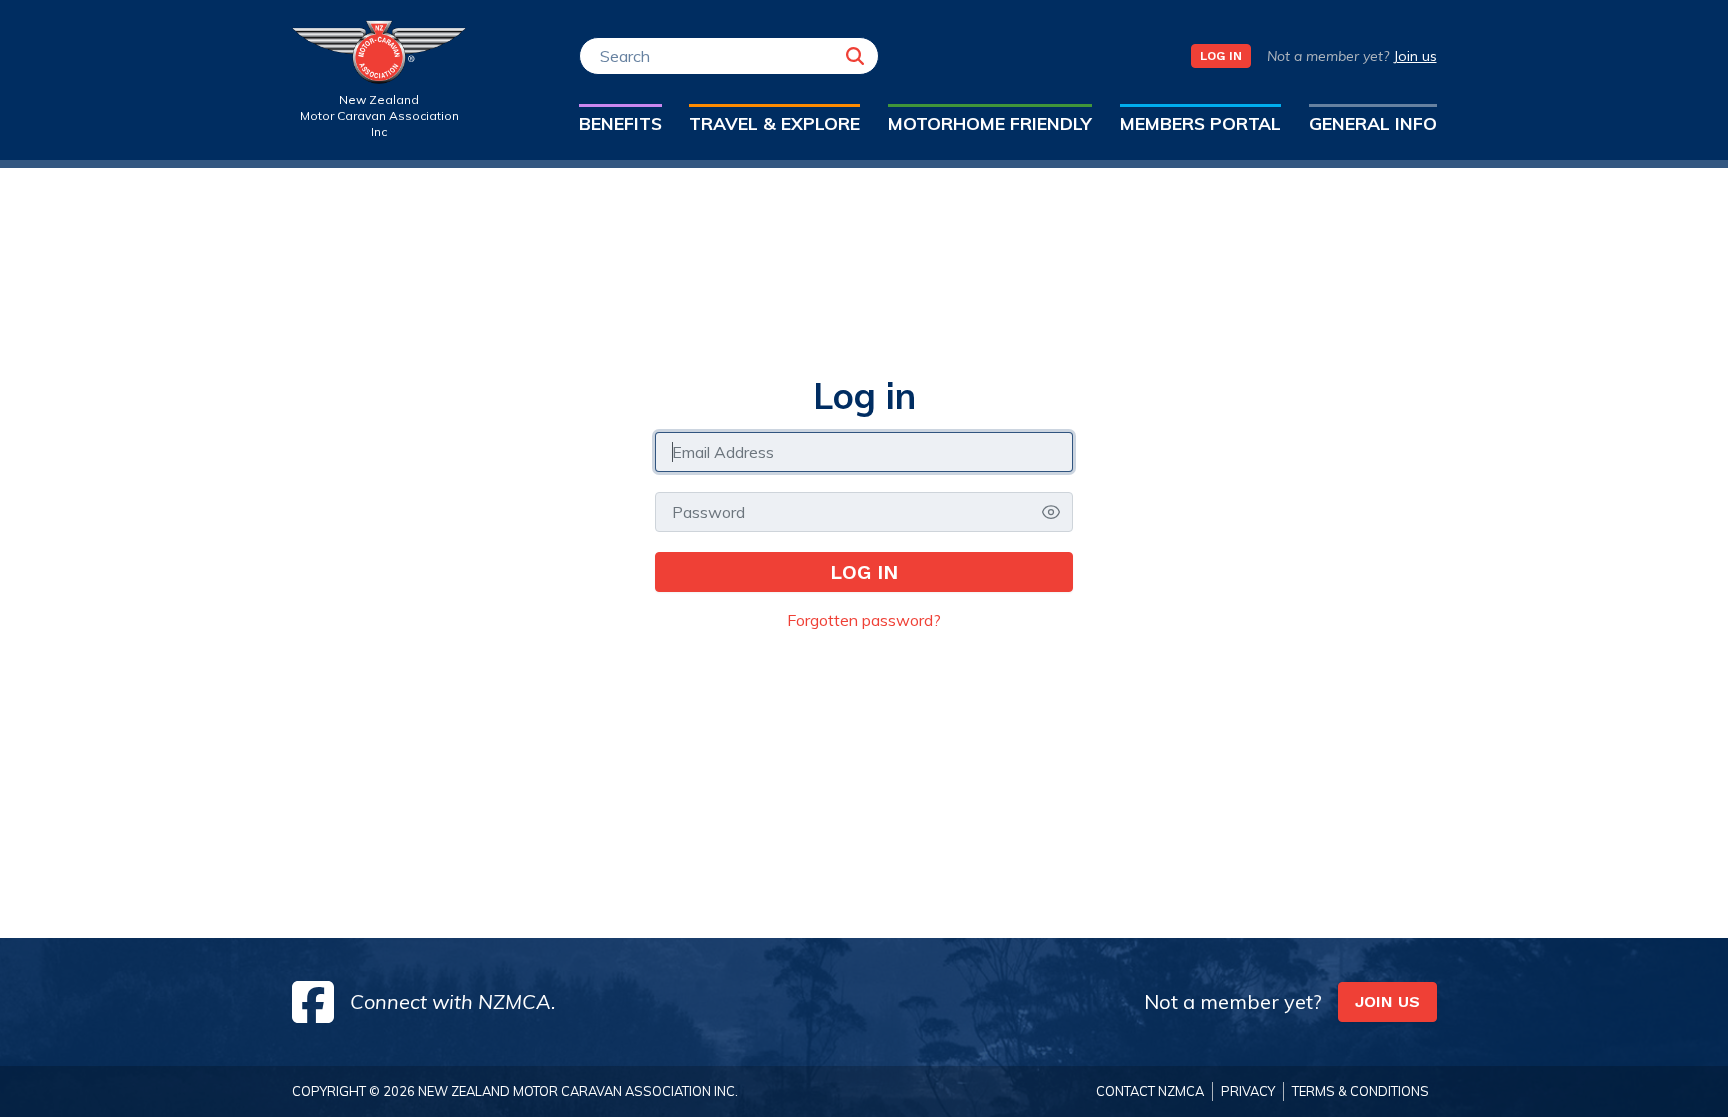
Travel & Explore (774, 123)
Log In (1221, 56)
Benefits (620, 123)
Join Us (1387, 1001)
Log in (864, 572)
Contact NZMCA (1150, 1091)
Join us (1415, 56)
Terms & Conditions (1360, 1091)
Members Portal (1200, 123)
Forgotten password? (864, 620)
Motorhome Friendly (990, 123)
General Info (1373, 123)
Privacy (1248, 1091)
